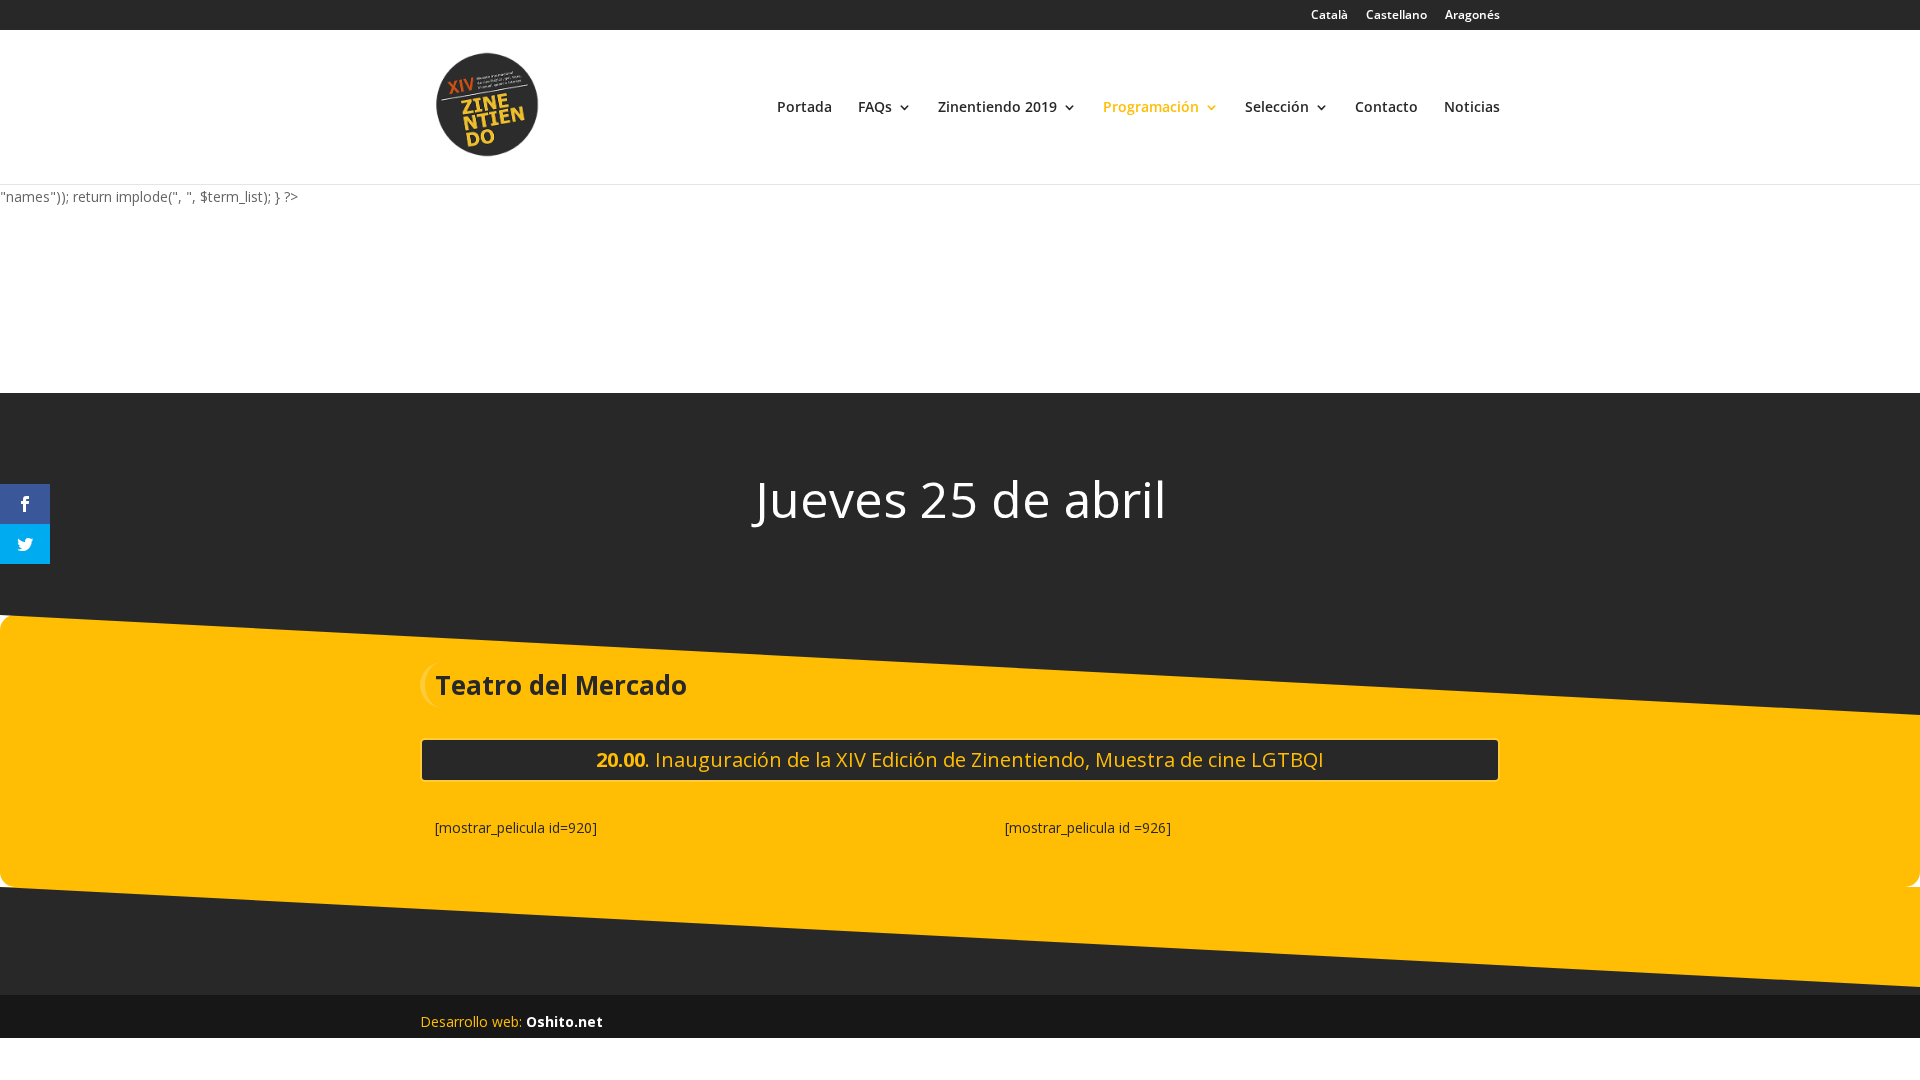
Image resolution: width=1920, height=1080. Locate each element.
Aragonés (1472, 16)
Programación (1151, 108)
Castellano (1396, 16)
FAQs (875, 108)
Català (1329, 16)
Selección (1277, 108)
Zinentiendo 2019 (997, 108)
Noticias (1472, 108)
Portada (804, 108)
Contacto (1386, 108)
